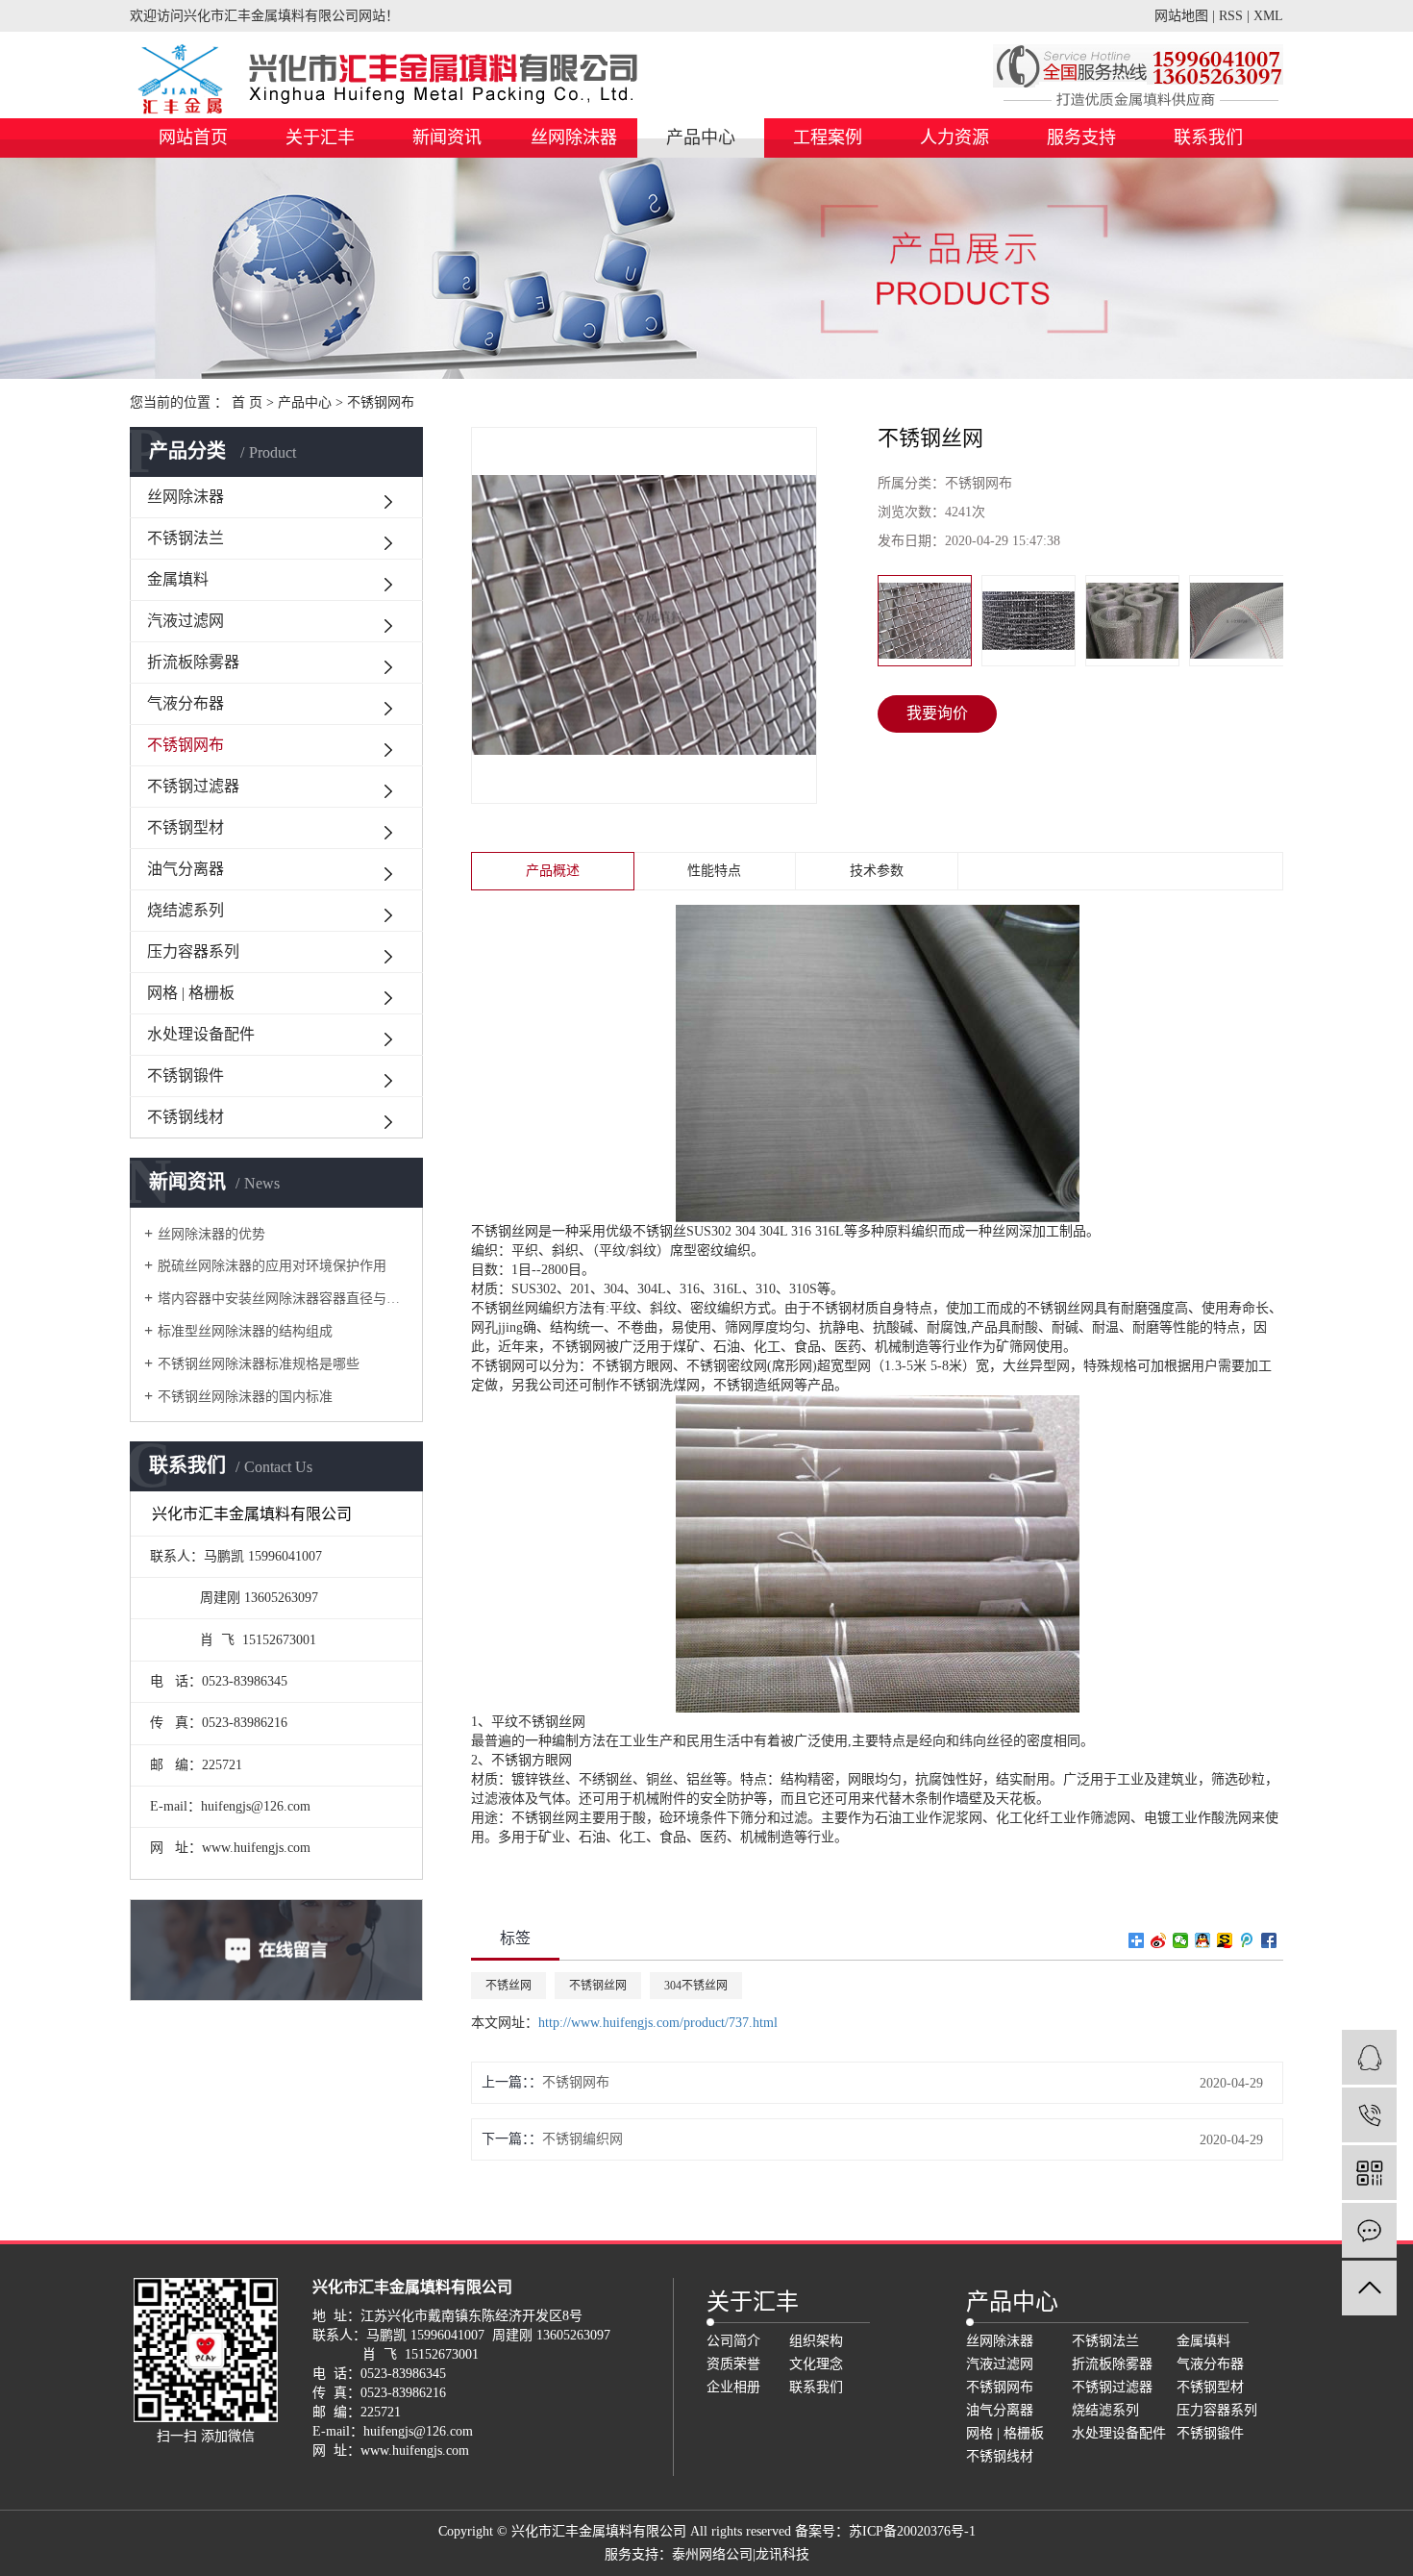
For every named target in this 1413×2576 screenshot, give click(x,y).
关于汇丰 (320, 138)
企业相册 (733, 2387)
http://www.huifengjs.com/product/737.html (658, 2023)
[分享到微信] (1181, 1940)
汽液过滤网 (186, 621)
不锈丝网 (508, 1986)
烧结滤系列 (186, 910)
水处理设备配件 (201, 1034)
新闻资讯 (447, 138)
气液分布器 (186, 703)
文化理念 (816, 2364)
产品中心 (701, 138)
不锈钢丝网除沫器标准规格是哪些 (259, 1364)
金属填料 (178, 579)
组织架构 (816, 2341)
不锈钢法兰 (186, 538)
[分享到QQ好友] (1203, 1940)
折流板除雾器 (193, 662)
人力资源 (954, 138)
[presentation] (891, 621)
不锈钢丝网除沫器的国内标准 (245, 1397)
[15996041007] (1369, 2115)
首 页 (247, 402)
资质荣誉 (733, 2364)
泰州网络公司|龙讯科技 (741, 2554)
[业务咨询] (1369, 2057)
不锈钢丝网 (598, 1986)
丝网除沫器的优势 (211, 1234)
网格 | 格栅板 (191, 993)
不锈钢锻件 (186, 1075)
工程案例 (828, 138)
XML (1268, 16)
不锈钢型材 (186, 827)
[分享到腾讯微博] (1247, 1940)
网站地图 (1181, 16)
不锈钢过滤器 (193, 786)
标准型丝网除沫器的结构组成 (245, 1331)
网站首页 (193, 138)
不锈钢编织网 (583, 2139)
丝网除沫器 (574, 138)
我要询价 (937, 713)
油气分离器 (186, 869)
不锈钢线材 (186, 1117)
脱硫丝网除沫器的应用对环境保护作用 (272, 1266)
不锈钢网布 (381, 402)
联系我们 (1208, 138)
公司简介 (733, 2341)
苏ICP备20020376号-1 (912, 2531)
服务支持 (1081, 138)
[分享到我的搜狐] (1225, 1940)
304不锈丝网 (696, 1986)
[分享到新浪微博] (1159, 1940)
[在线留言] (1369, 2230)
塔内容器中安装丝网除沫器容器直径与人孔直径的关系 (283, 1299)
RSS (1231, 16)
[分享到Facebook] (1269, 1940)
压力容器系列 (193, 951)
